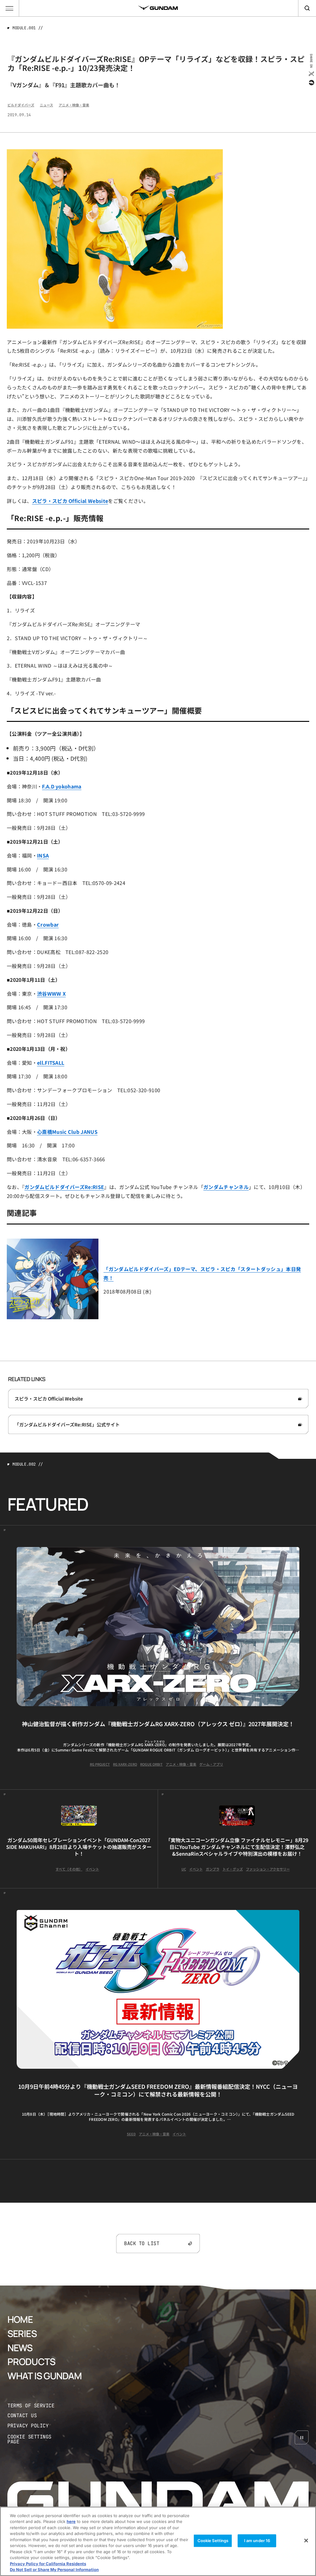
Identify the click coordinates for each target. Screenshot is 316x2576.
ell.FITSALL (51, 1063)
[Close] (306, 2541)
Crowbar (48, 924)
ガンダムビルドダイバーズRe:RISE (64, 1187)
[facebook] (311, 83)
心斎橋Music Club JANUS (67, 1132)
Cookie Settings (213, 2541)
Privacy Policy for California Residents (48, 2564)
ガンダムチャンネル (226, 1187)
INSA (43, 855)
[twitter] (311, 74)
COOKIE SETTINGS (36, 2439)
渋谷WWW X (51, 994)
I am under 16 (257, 2541)
